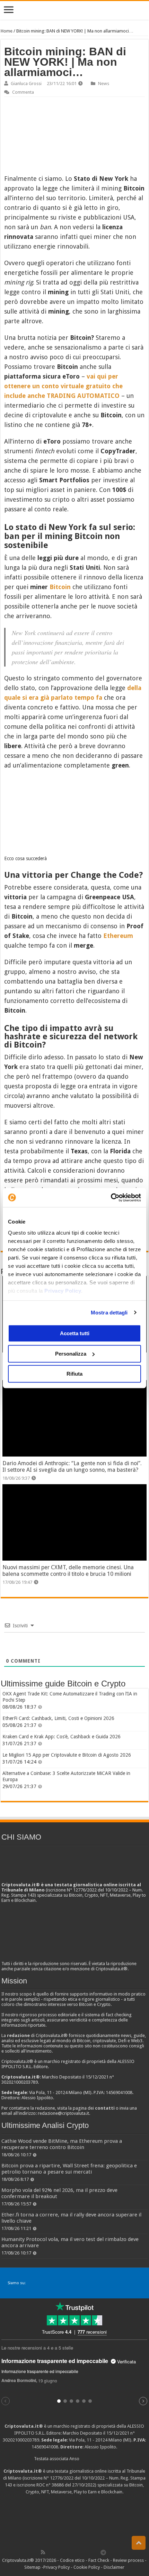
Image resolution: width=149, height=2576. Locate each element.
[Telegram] (105, 2552)
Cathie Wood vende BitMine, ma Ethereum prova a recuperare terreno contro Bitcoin (62, 2144)
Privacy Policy (63, 1291)
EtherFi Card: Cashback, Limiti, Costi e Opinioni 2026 (58, 1718)
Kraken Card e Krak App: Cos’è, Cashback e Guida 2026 (62, 1737)
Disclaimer (114, 2567)
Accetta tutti (75, 1333)
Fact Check (99, 2560)
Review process (128, 2560)
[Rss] (43, 2552)
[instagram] (88, 2552)
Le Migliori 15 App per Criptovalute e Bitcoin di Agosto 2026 (67, 1755)
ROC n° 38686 (50, 2485)
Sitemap (32, 2567)
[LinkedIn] (73, 2552)
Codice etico (72, 2560)
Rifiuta (74, 1374)
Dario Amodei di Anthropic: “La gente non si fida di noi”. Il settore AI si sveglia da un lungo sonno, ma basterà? (72, 1467)
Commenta (23, 92)
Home (7, 31)
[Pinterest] (65, 2552)
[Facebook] (50, 2552)
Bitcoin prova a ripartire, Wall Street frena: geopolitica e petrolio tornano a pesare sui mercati (69, 2169)
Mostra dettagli (109, 1313)
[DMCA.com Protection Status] (74, 2521)
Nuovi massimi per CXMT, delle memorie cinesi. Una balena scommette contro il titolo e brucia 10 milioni (68, 1571)
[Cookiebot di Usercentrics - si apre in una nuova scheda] (111, 1198)
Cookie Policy (87, 2567)
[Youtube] (81, 2552)
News (104, 83)
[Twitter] (58, 2552)
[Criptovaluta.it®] (74, 10)
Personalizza (71, 1354)
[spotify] (96, 2552)
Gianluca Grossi (26, 83)
